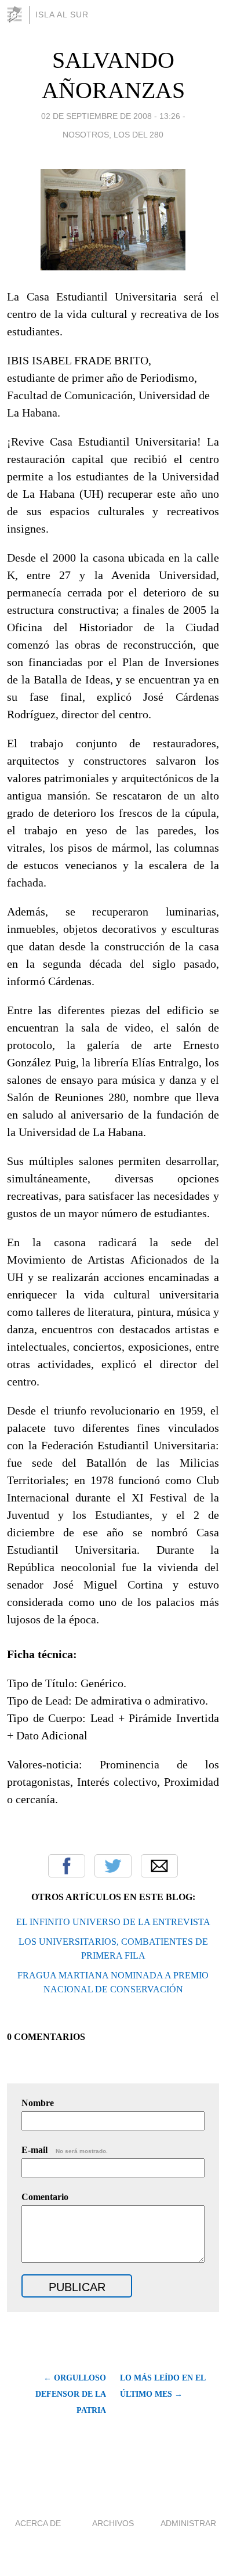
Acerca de (38, 2523)
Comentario (45, 2197)
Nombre (38, 2103)
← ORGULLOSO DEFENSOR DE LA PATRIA (71, 2394)
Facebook (67, 1866)
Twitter (113, 1866)
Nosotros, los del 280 (113, 135)
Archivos (113, 2523)
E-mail (65, 2150)
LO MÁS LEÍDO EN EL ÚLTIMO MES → (163, 2386)
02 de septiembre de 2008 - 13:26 (111, 116)
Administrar (188, 2523)
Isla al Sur (62, 15)
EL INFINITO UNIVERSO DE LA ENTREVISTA (113, 1922)
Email (159, 1866)
